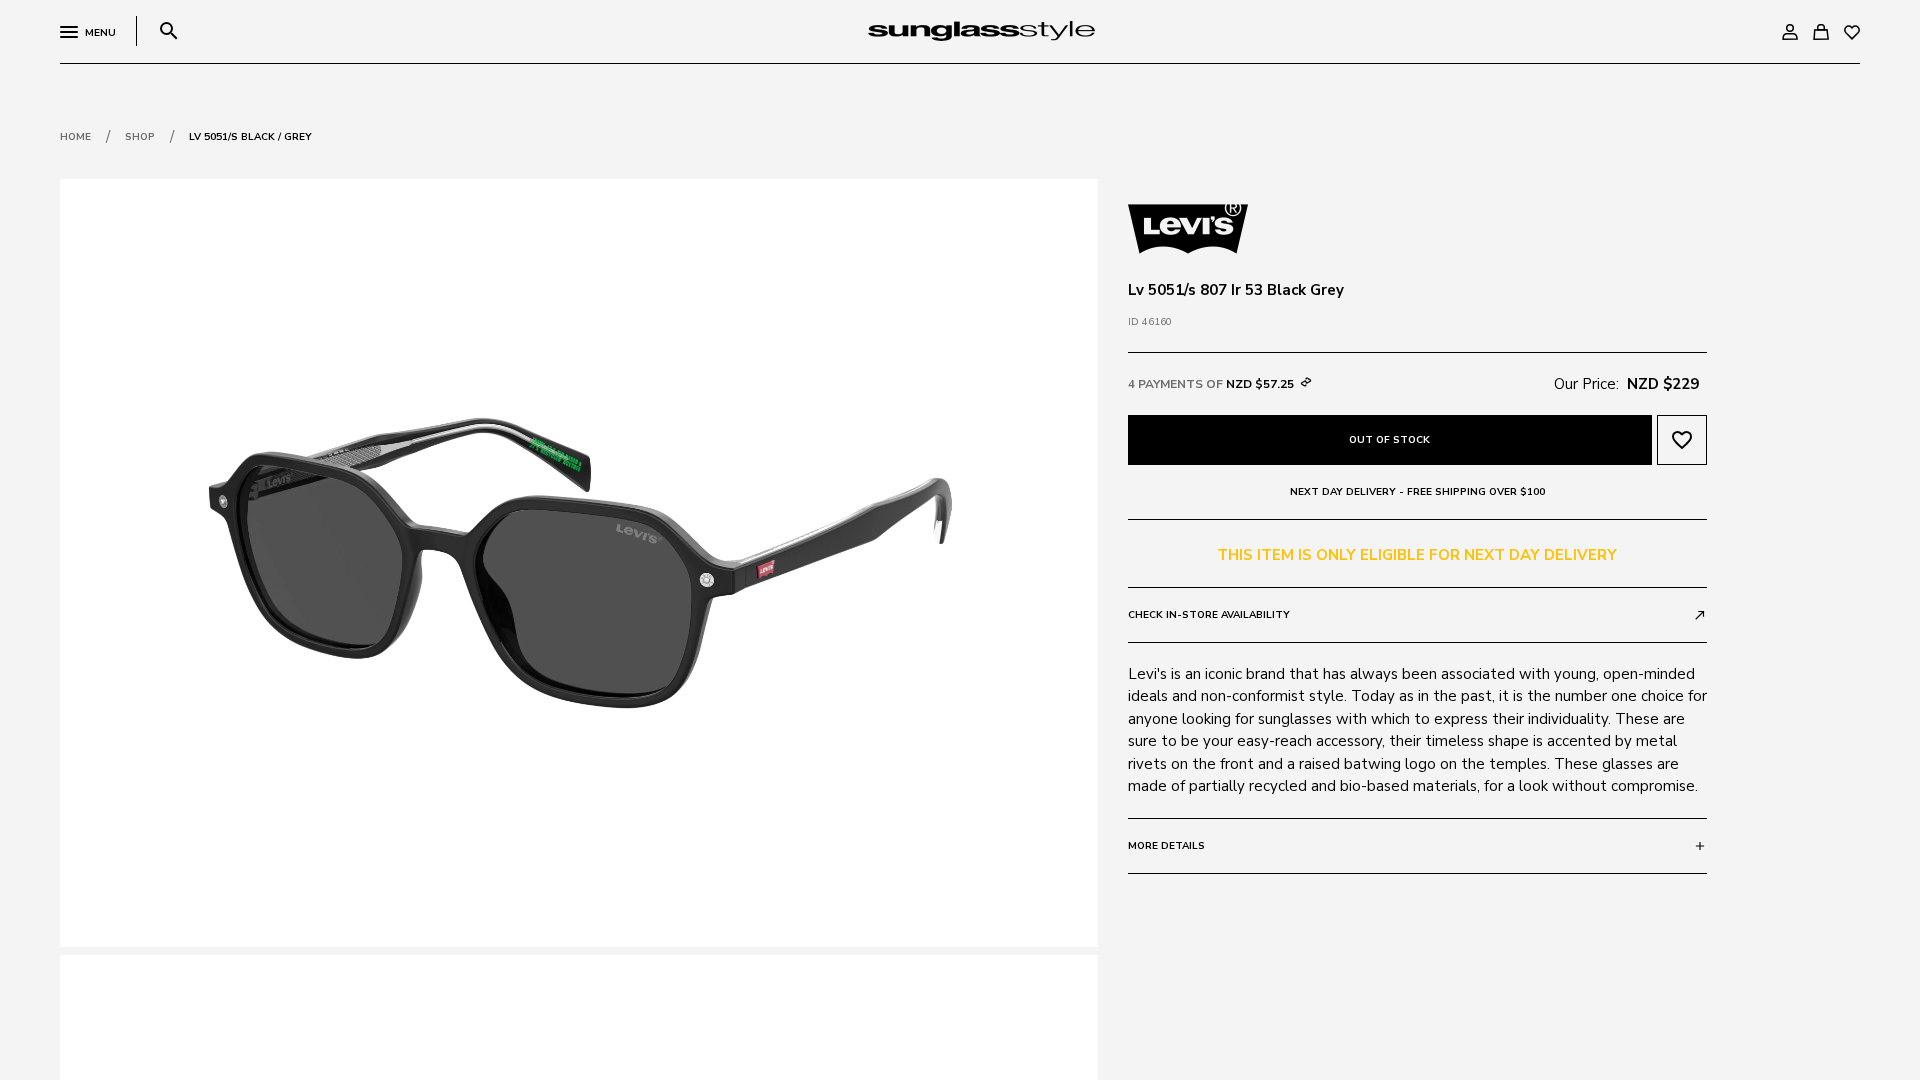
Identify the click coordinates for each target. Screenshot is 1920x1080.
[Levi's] (1188, 227)
